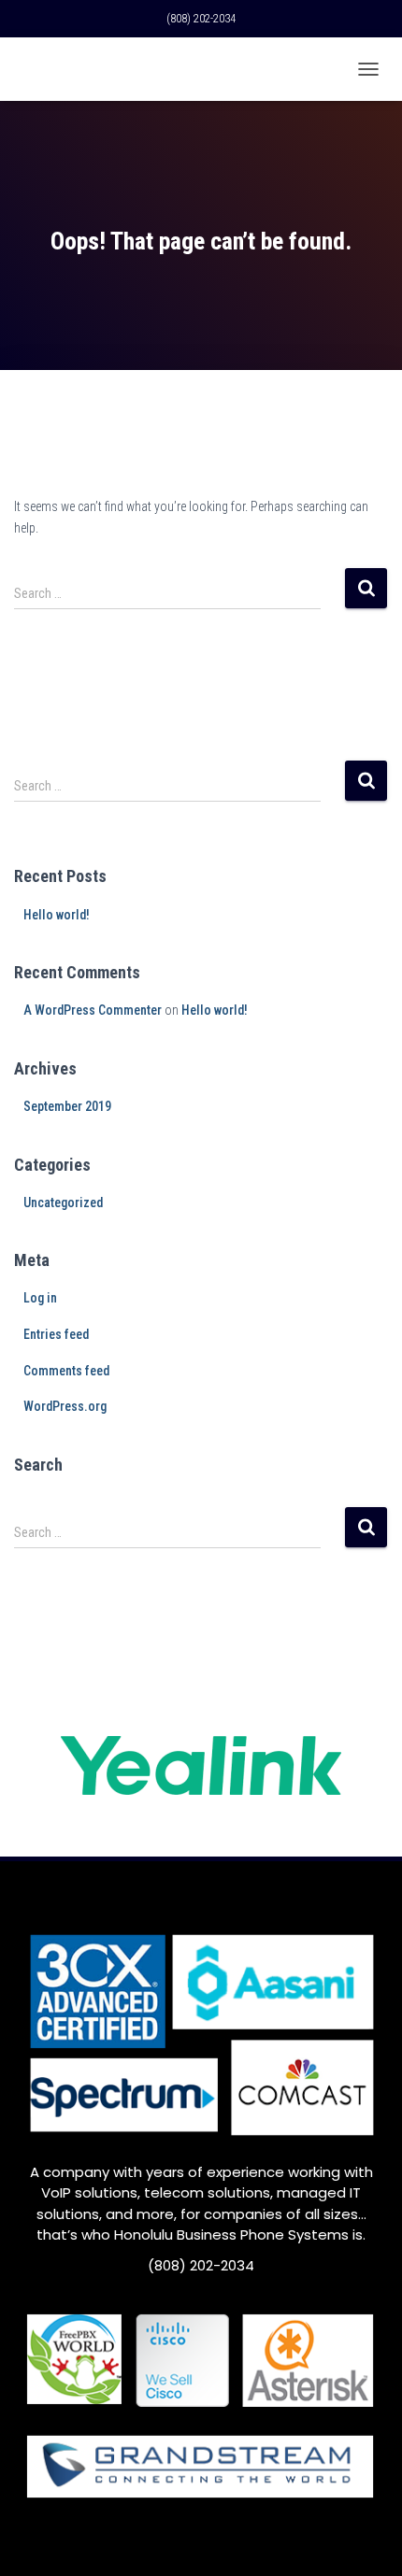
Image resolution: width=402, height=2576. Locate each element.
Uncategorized (63, 1203)
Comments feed (66, 1371)
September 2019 (67, 1106)
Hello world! (57, 915)
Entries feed (56, 1334)
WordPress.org (65, 1406)
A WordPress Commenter (93, 1010)
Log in (40, 1298)
